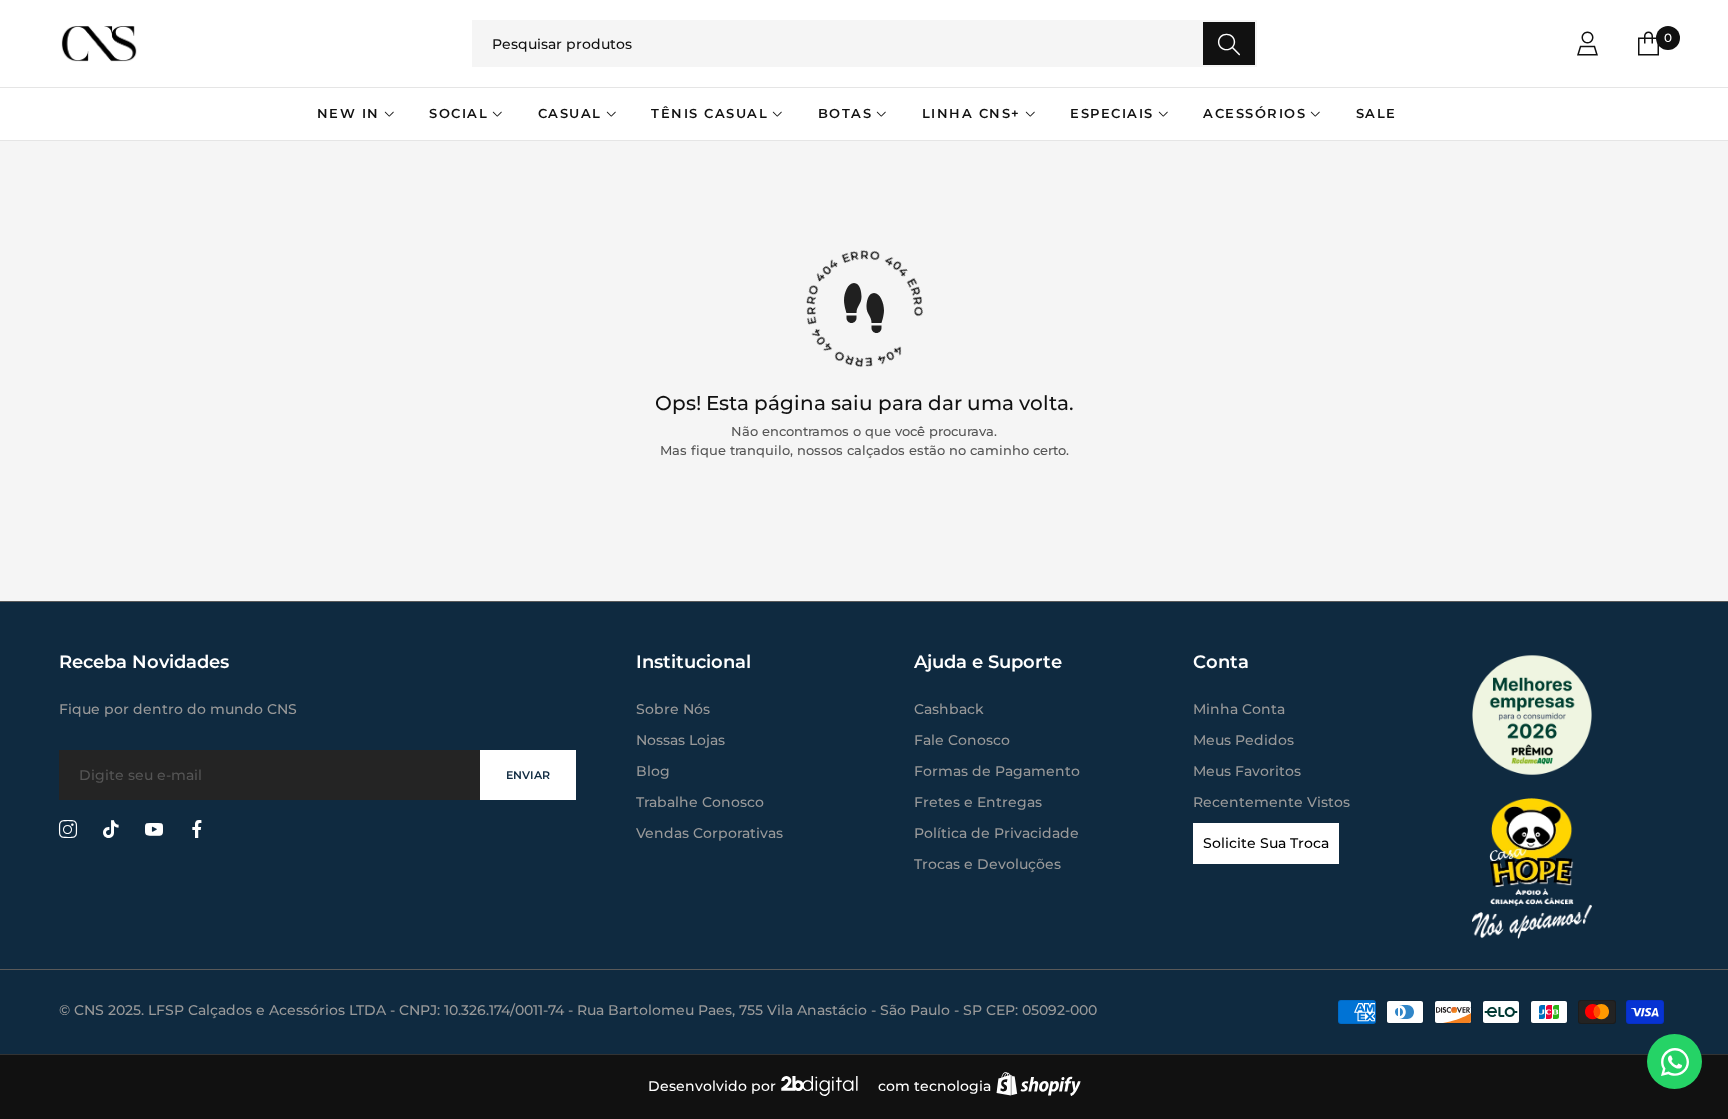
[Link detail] (68, 830)
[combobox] (864, 43)
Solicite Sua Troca (1266, 843)
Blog (653, 771)
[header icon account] (1587, 43)
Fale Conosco (962, 740)
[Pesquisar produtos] (1229, 43)
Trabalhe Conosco (700, 802)
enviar (528, 775)
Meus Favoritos (1247, 771)
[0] (1648, 43)
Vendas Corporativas (709, 833)
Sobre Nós (673, 709)
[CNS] (194, 43)
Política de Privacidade (996, 833)
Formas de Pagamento (997, 771)
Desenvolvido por (714, 1086)
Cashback (949, 709)
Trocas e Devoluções (987, 864)
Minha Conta (1239, 709)
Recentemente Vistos (1271, 802)
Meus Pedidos (1243, 740)
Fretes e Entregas (978, 802)
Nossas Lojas (680, 740)
